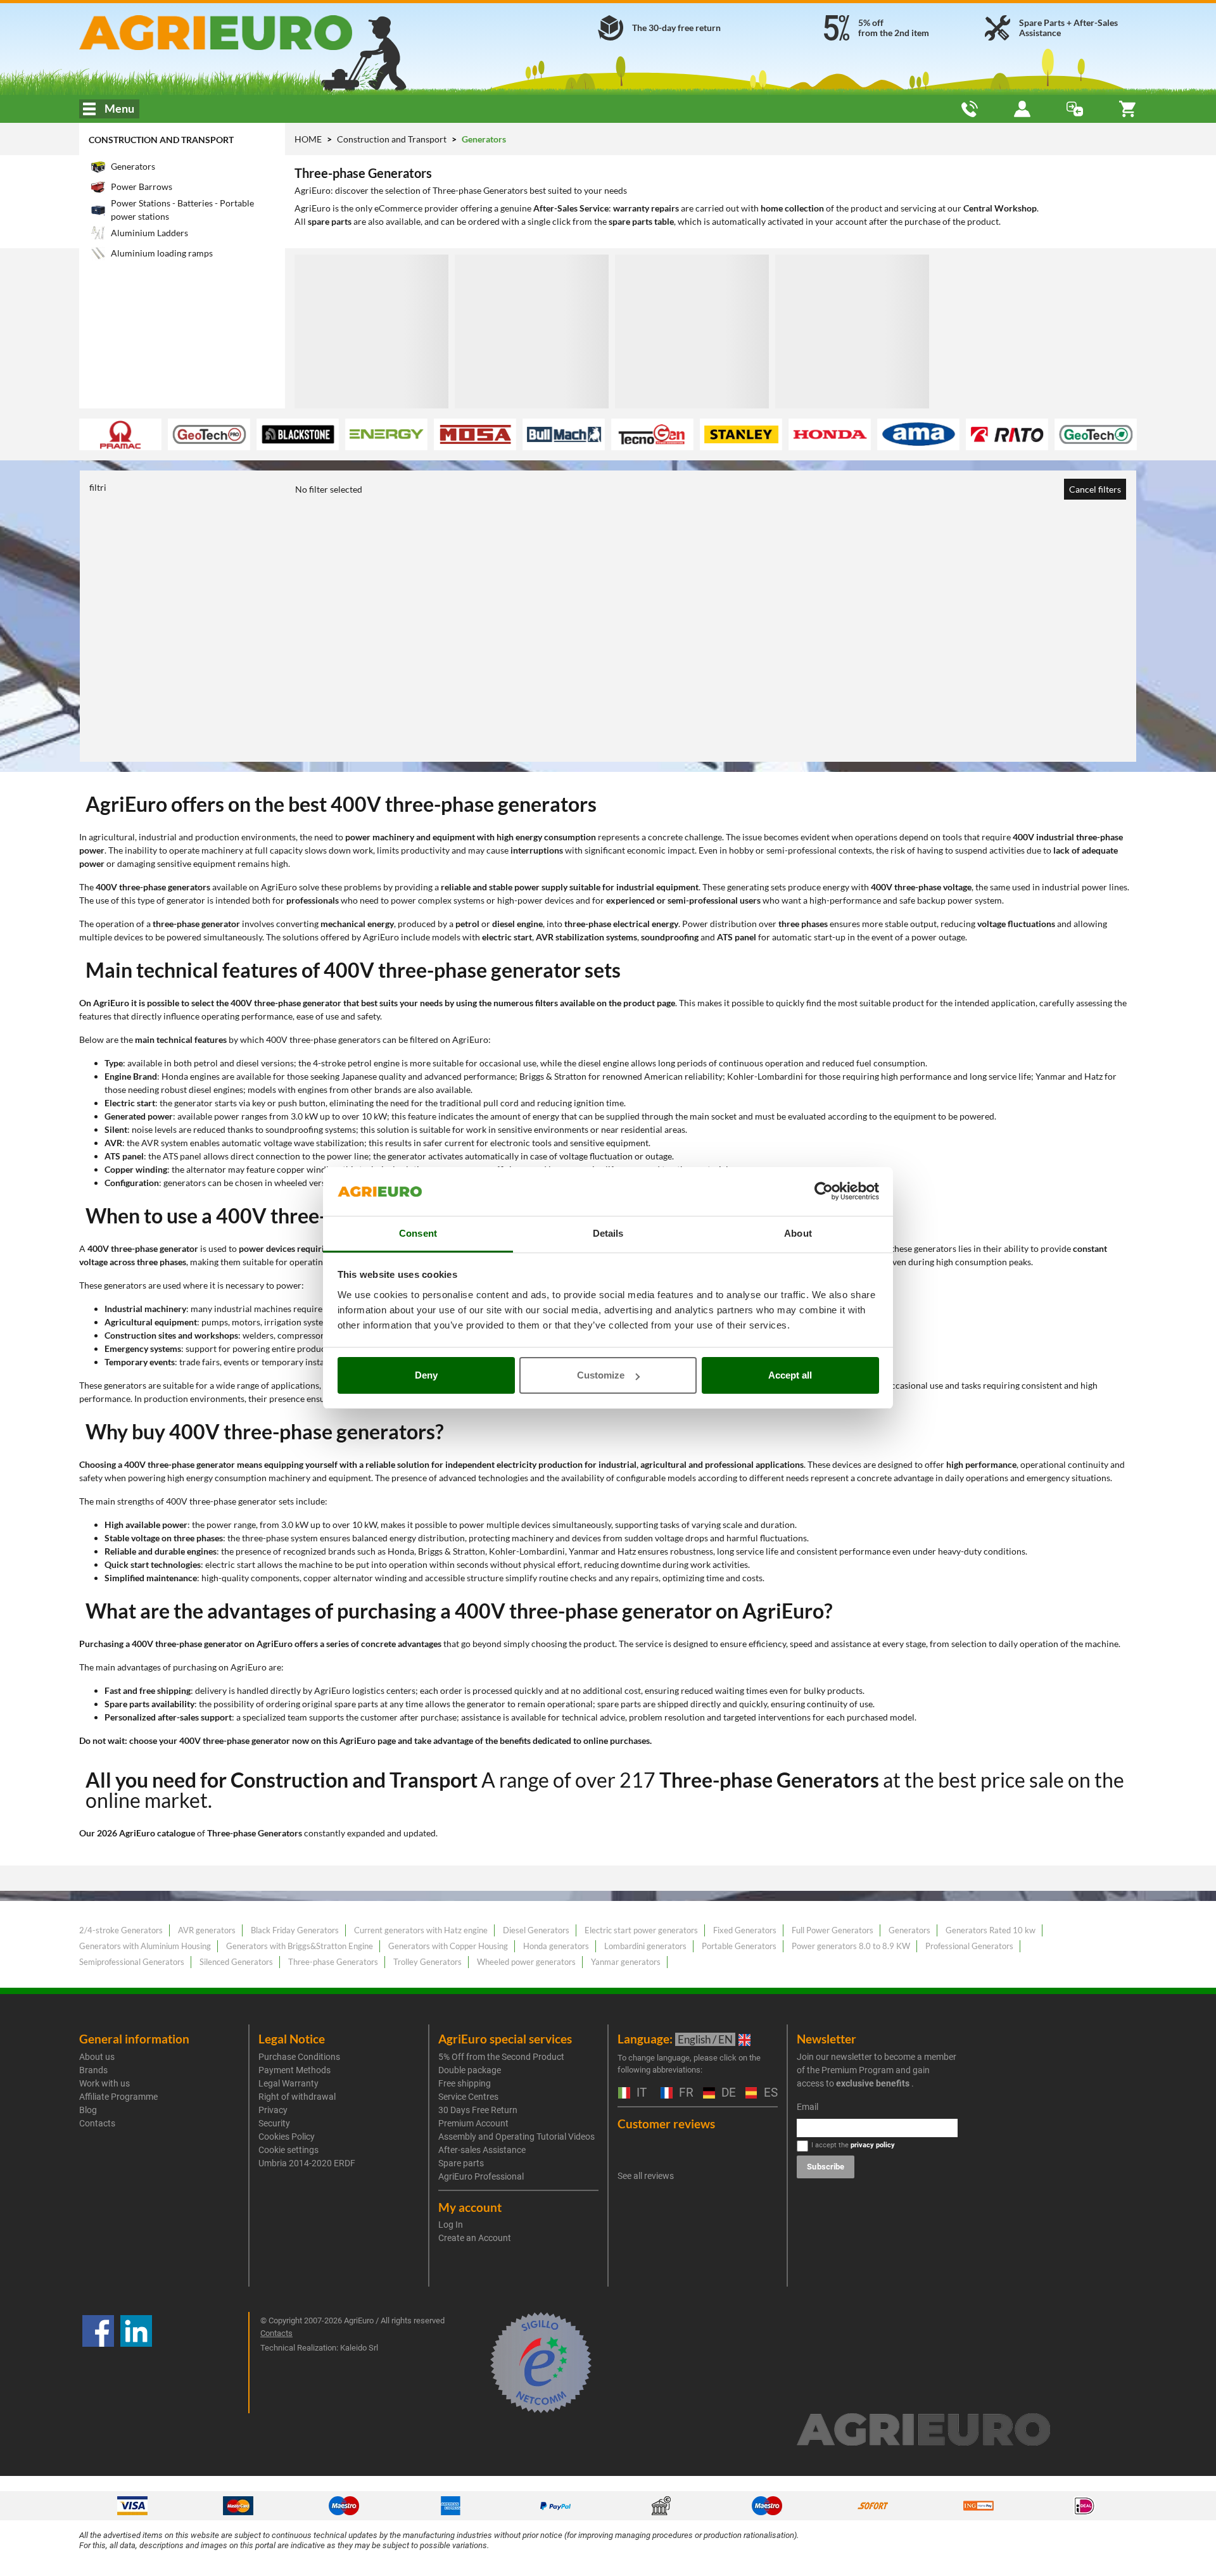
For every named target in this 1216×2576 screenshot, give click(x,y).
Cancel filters (1095, 489)
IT (640, 2093)
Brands (93, 2070)
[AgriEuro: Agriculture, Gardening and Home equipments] (249, 33)
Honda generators (556, 1946)
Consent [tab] (418, 1233)
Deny (426, 1375)
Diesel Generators (536, 1930)
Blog (88, 2110)
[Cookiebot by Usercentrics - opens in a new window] (824, 1192)
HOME (308, 139)
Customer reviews (666, 2124)
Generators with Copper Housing (448, 1946)
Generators (909, 1930)
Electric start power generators (641, 1930)
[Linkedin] (136, 2363)
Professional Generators (969, 1946)
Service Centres (468, 2097)
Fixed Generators (745, 1930)
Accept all (790, 1375)
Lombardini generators (645, 1946)
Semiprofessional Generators (132, 1962)
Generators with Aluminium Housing (145, 1946)
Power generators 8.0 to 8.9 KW (851, 1946)
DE (727, 2093)
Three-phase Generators (333, 1962)
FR (685, 2093)
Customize (601, 1375)
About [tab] (798, 1233)
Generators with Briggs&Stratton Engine (300, 1946)
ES (769, 2093)
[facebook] (98, 2363)
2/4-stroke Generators (121, 1930)
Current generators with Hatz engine (421, 1930)
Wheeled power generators (526, 1962)
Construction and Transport (161, 140)
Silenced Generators (236, 1962)
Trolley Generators (427, 1962)
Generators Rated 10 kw (991, 1930)
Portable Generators (739, 1946)
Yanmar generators (626, 1962)
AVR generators (207, 1930)
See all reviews (646, 2176)
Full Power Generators (833, 1930)
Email (807, 2107)
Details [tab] (608, 1233)
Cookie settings (288, 2150)
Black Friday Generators (295, 1930)
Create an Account (475, 2238)
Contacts (97, 2123)
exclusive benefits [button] (873, 2083)
